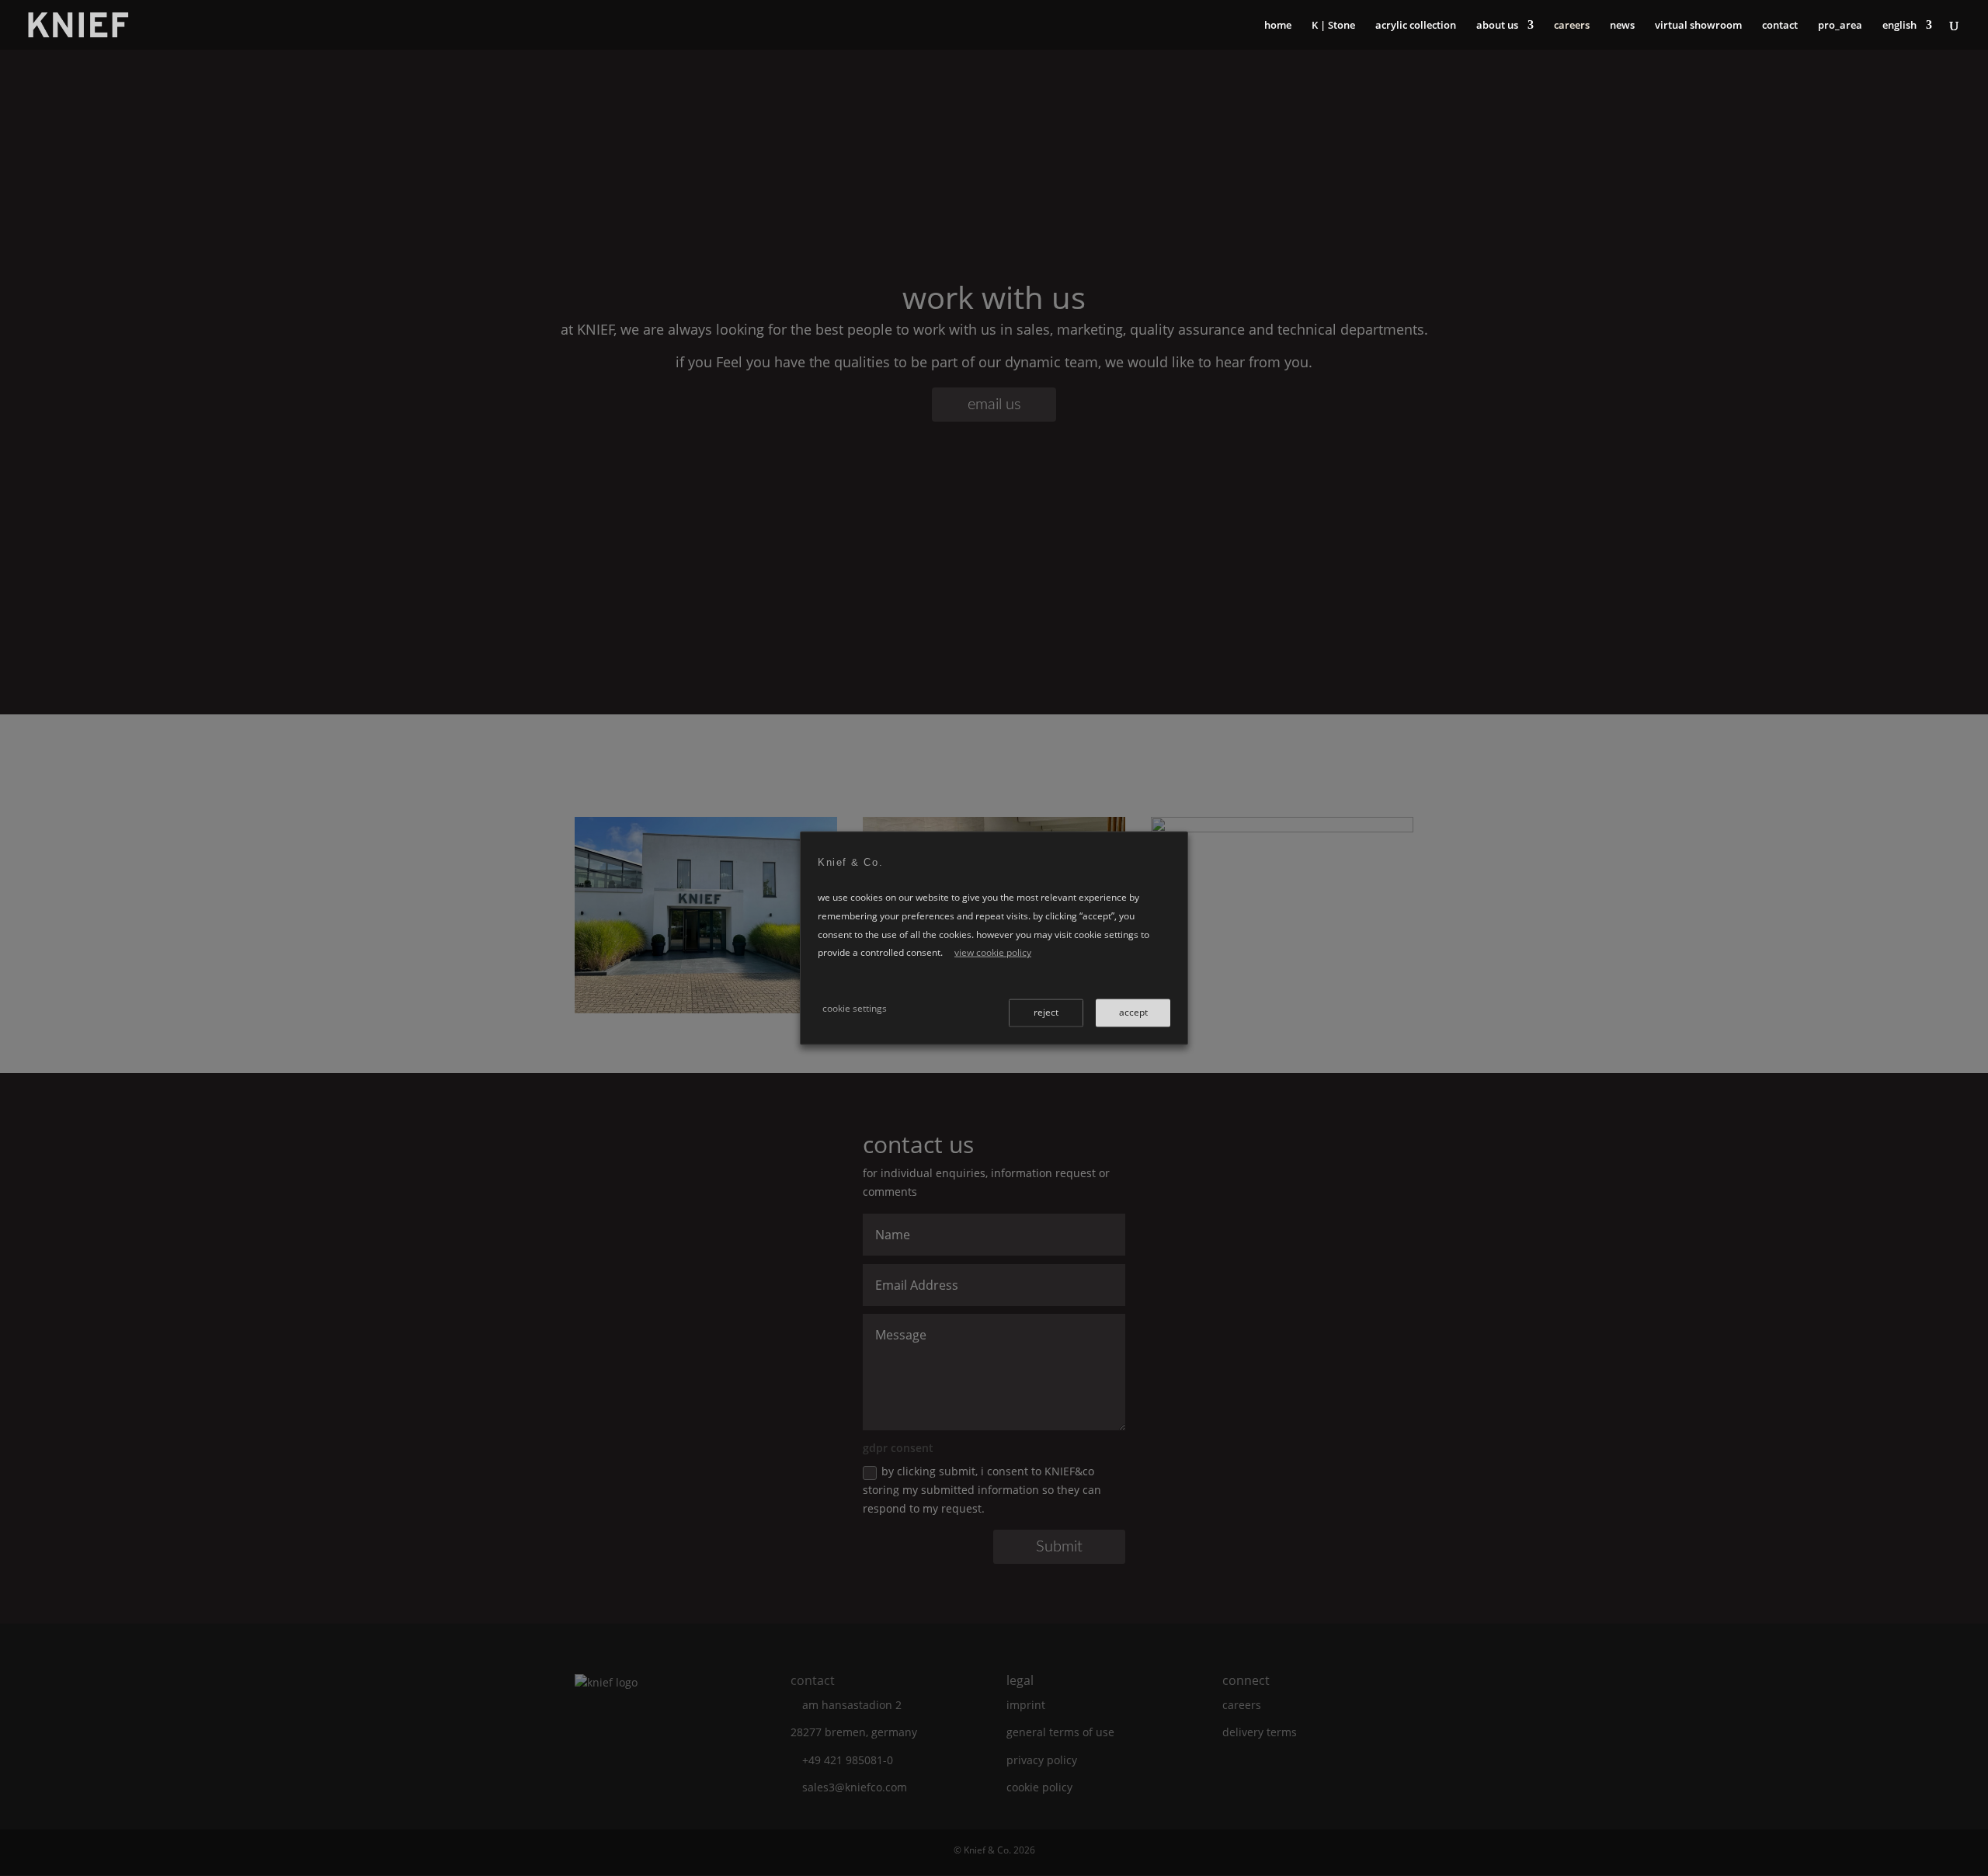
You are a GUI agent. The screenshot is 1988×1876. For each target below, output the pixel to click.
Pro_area (1840, 26)
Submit (1059, 1547)
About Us (1497, 26)
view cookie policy (993, 952)
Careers (1572, 26)
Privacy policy (1042, 1760)
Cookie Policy (1039, 1787)
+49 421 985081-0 (848, 1760)
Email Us (994, 405)
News (1622, 26)
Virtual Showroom (1698, 26)
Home (1278, 26)
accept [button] (1133, 1011)
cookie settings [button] (855, 1007)
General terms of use (1060, 1732)
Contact (1780, 26)
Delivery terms (1260, 1732)
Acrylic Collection (1416, 26)
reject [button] (1046, 1011)
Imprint (1026, 1705)
